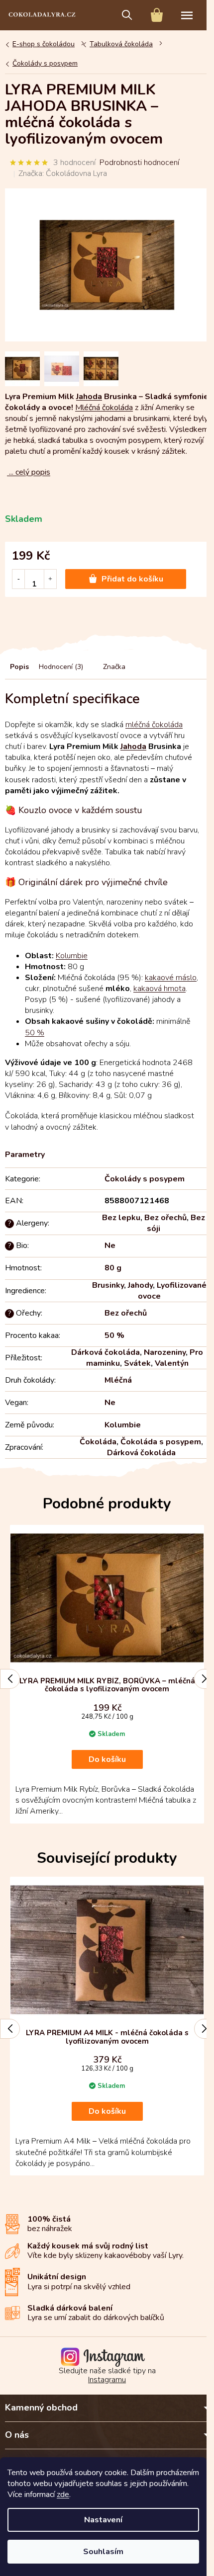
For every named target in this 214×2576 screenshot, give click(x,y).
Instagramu (107, 2380)
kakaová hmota (160, 989)
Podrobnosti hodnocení (139, 163)
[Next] (204, 1679)
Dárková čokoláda (106, 1352)
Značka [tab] (114, 667)
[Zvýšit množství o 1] (50, 579)
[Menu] (187, 15)
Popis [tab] (19, 667)
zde (63, 2494)
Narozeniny (165, 1352)
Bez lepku (121, 1218)
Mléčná (118, 1380)
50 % (35, 1033)
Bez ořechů (165, 1218)
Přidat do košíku (132, 579)
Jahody (140, 1285)
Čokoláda (98, 1442)
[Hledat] (127, 15)
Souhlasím (103, 2552)
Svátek (137, 1363)
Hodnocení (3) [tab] (61, 667)
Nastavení (103, 2520)
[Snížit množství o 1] (19, 579)
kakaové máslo (171, 978)
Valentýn (172, 1363)
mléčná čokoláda (154, 725)
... (29, 472)
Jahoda (89, 397)
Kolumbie (72, 956)
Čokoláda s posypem (161, 1442)
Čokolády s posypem (145, 1179)
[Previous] (10, 1679)
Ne (110, 1246)
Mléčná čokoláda (104, 408)
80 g (113, 1268)
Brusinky (108, 1285)
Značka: (63, 173)
